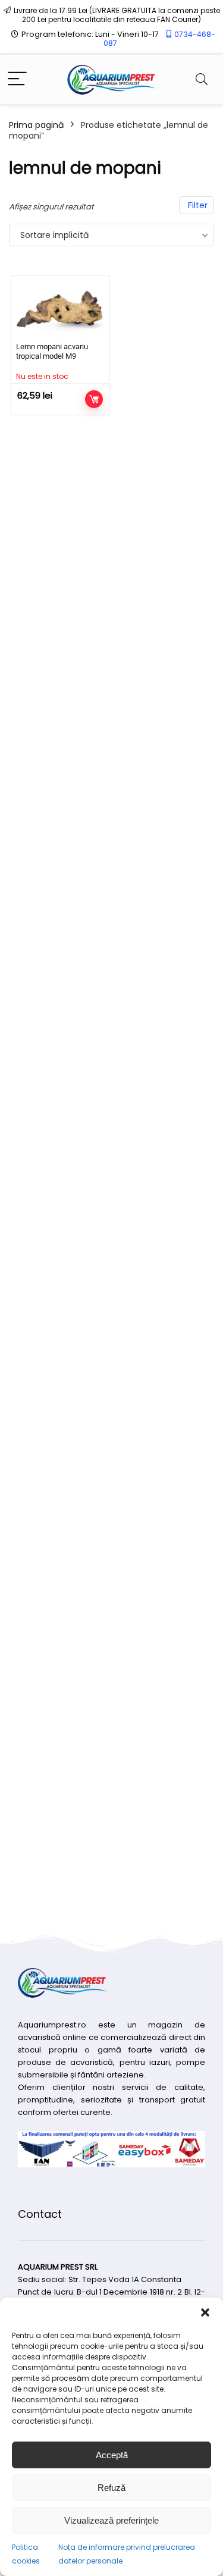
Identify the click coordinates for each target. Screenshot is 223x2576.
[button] (205, 2312)
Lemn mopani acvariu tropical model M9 (52, 351)
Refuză (111, 2488)
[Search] (202, 79)
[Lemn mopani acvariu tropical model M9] (60, 309)
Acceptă (112, 2455)
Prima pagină (36, 125)
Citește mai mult (94, 399)
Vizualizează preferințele (111, 2520)
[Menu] (17, 79)
